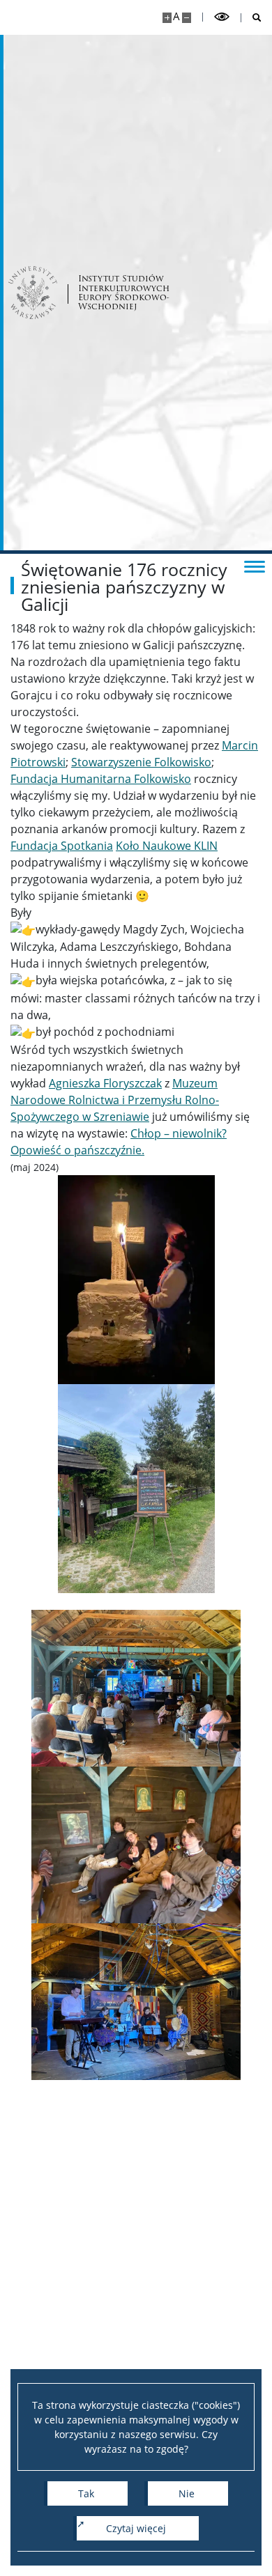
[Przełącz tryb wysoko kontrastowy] (222, 17)
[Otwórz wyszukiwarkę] (251, 18)
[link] (141, 762)
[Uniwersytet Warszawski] (33, 293)
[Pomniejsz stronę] (187, 18)
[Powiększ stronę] (167, 18)
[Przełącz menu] (255, 566)
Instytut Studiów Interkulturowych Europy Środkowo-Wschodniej (124, 292)
